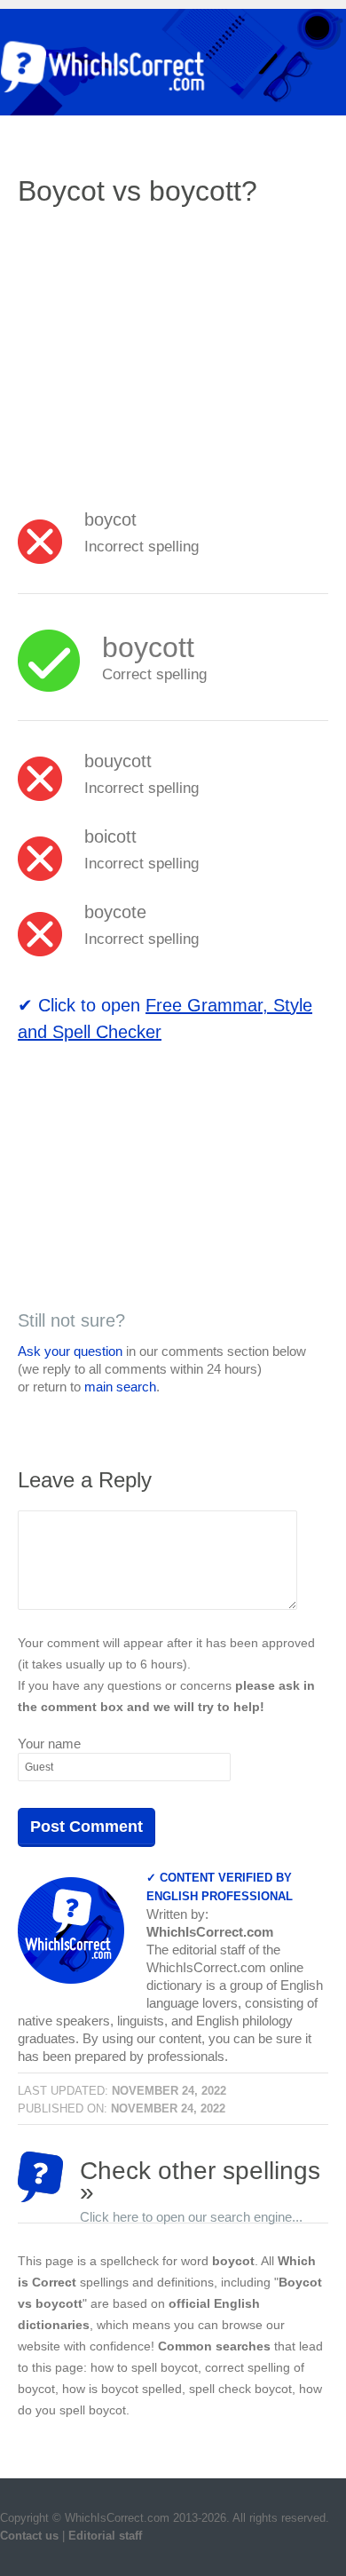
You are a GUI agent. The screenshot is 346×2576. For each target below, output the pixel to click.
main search (120, 1387)
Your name (49, 1744)
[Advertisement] (167, 351)
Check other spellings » (200, 2180)
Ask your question (70, 1351)
